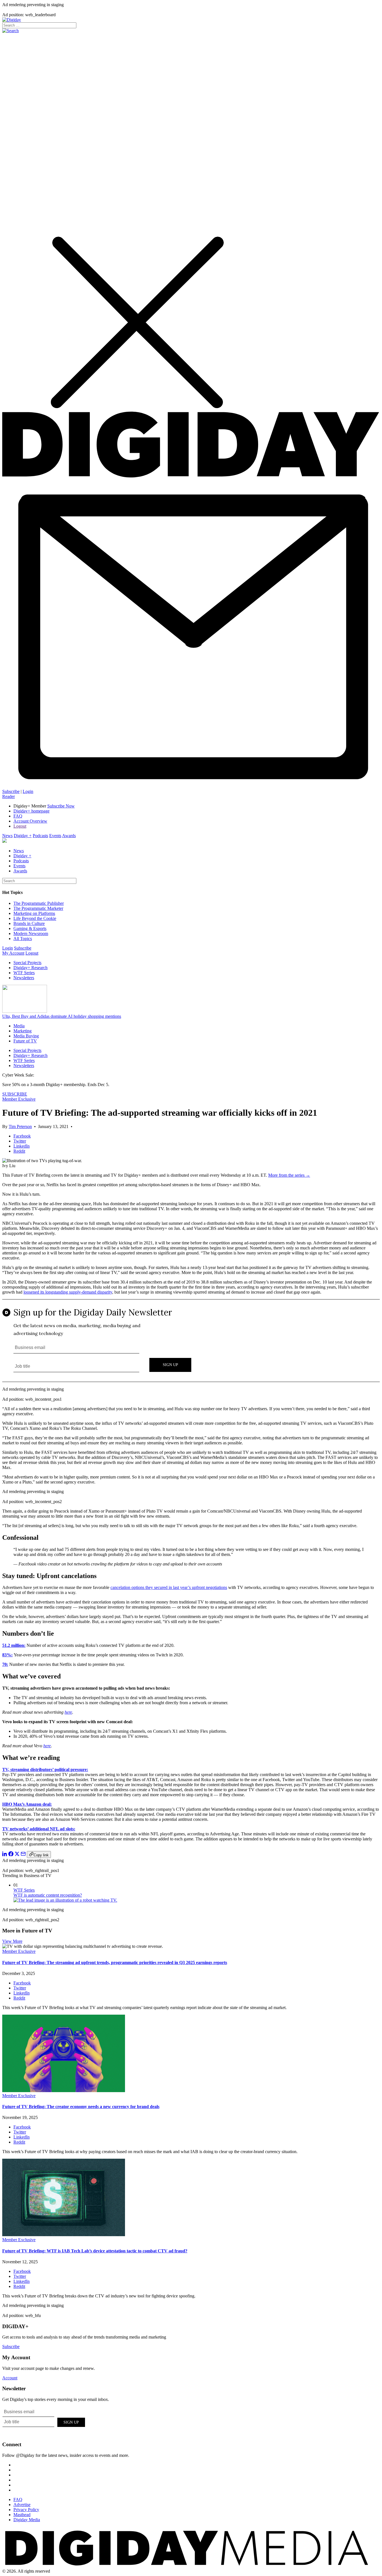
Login (28, 791)
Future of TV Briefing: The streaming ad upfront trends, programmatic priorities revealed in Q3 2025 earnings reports (115, 1962)
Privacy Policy (26, 2510)
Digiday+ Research (30, 968)
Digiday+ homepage (31, 811)
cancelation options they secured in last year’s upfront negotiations (169, 1587)
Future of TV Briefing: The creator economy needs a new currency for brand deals (81, 2107)
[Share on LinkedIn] (5, 1855)
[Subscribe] (191, 786)
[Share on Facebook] (11, 1855)
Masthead (22, 2515)
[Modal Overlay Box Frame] (191, 1341)
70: (5, 1664)
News (7, 836)
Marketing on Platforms (34, 913)
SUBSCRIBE (15, 1094)
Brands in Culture (29, 923)
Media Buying (26, 1036)
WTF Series (24, 973)
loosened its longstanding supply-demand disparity (68, 1292)
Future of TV (25, 1041)
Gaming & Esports (30, 928)
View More (12, 1941)
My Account (13, 953)
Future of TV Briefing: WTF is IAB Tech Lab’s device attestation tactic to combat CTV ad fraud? (95, 2251)
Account (10, 2378)
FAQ (18, 816)
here (68, 1712)
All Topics (23, 939)
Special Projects (27, 963)
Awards (69, 836)
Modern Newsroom (31, 933)
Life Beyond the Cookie (35, 918)
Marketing (23, 1031)
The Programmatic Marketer (38, 908)
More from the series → (289, 1175)
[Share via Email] (23, 1855)
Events (55, 836)
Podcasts (40, 836)
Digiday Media (27, 2520)
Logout (20, 826)
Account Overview (30, 821)
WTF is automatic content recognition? (48, 1895)
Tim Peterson (20, 1126)
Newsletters (24, 978)
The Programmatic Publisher (39, 903)
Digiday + (23, 836)
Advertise (22, 2505)
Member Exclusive (19, 1099)
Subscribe (11, 791)
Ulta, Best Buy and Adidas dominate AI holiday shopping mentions (62, 1016)
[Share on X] (17, 1855)
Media (19, 1026)
